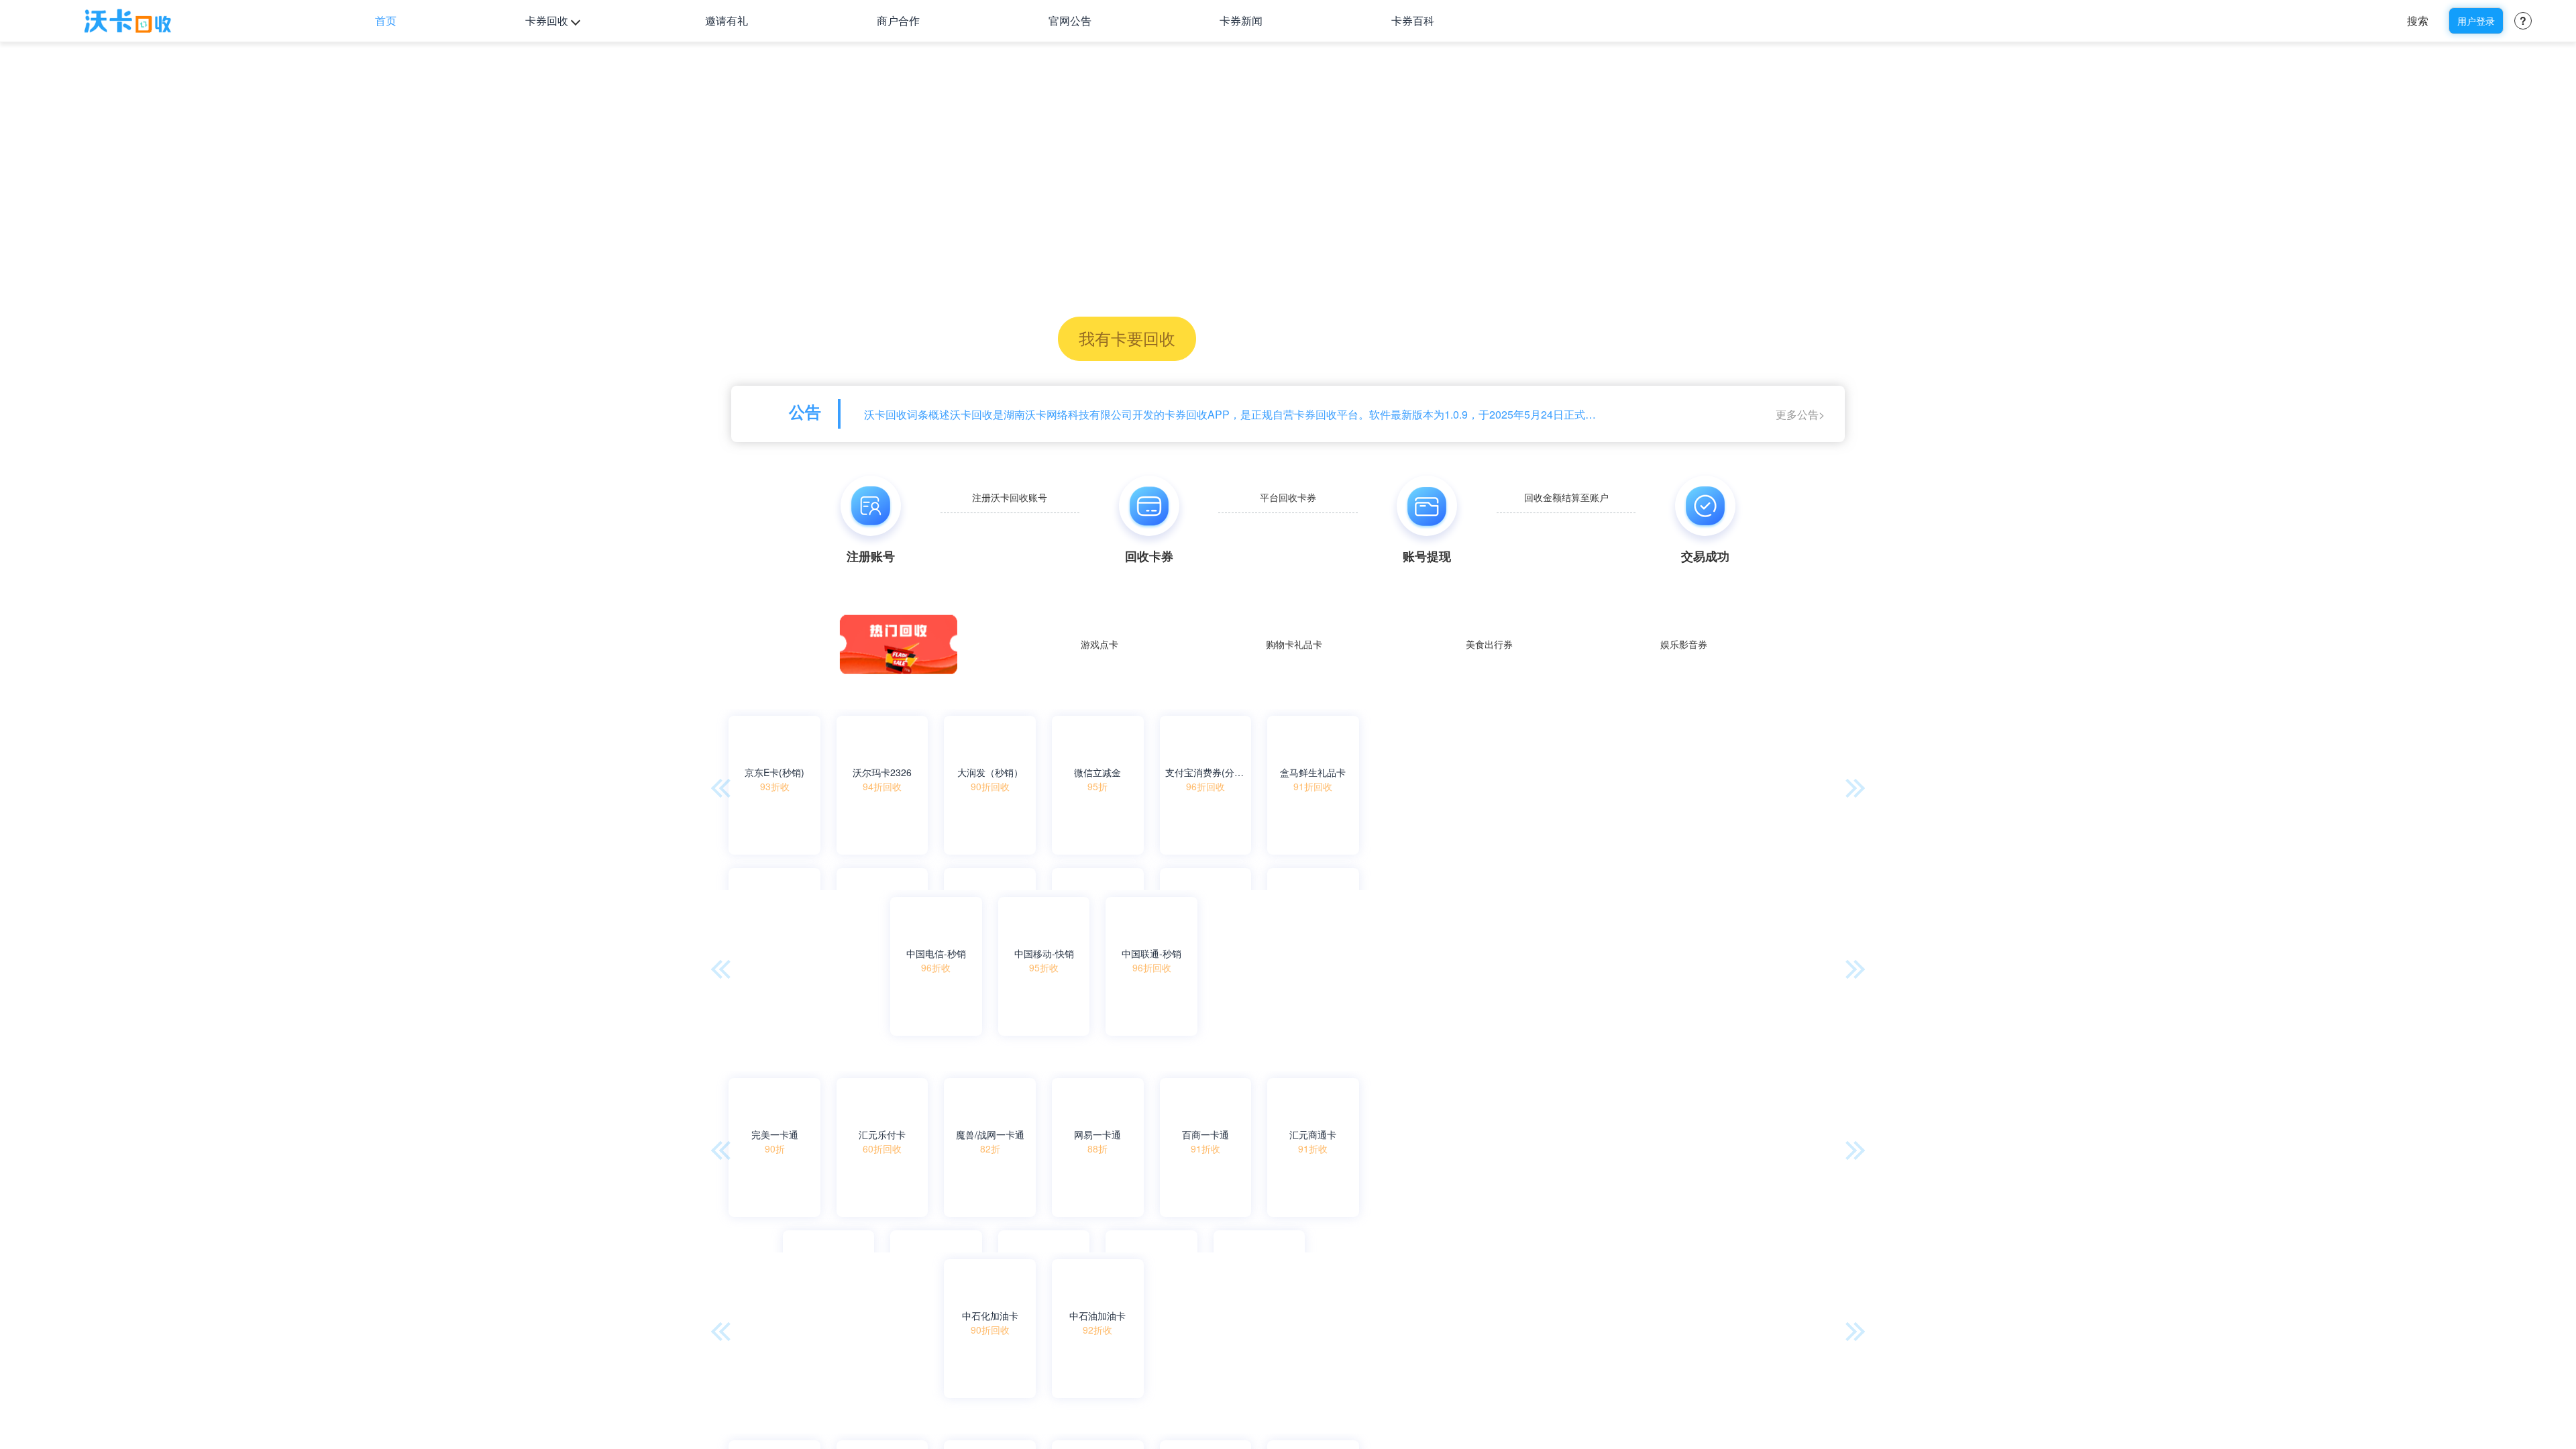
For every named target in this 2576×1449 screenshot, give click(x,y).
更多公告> (1800, 414)
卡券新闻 (1241, 20)
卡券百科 (1413, 20)
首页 (386, 20)
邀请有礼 (727, 20)
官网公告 (1070, 20)
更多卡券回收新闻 (1805, 1353)
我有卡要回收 (1127, 338)
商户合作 (898, 20)
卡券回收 (547, 20)
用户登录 (2476, 21)
